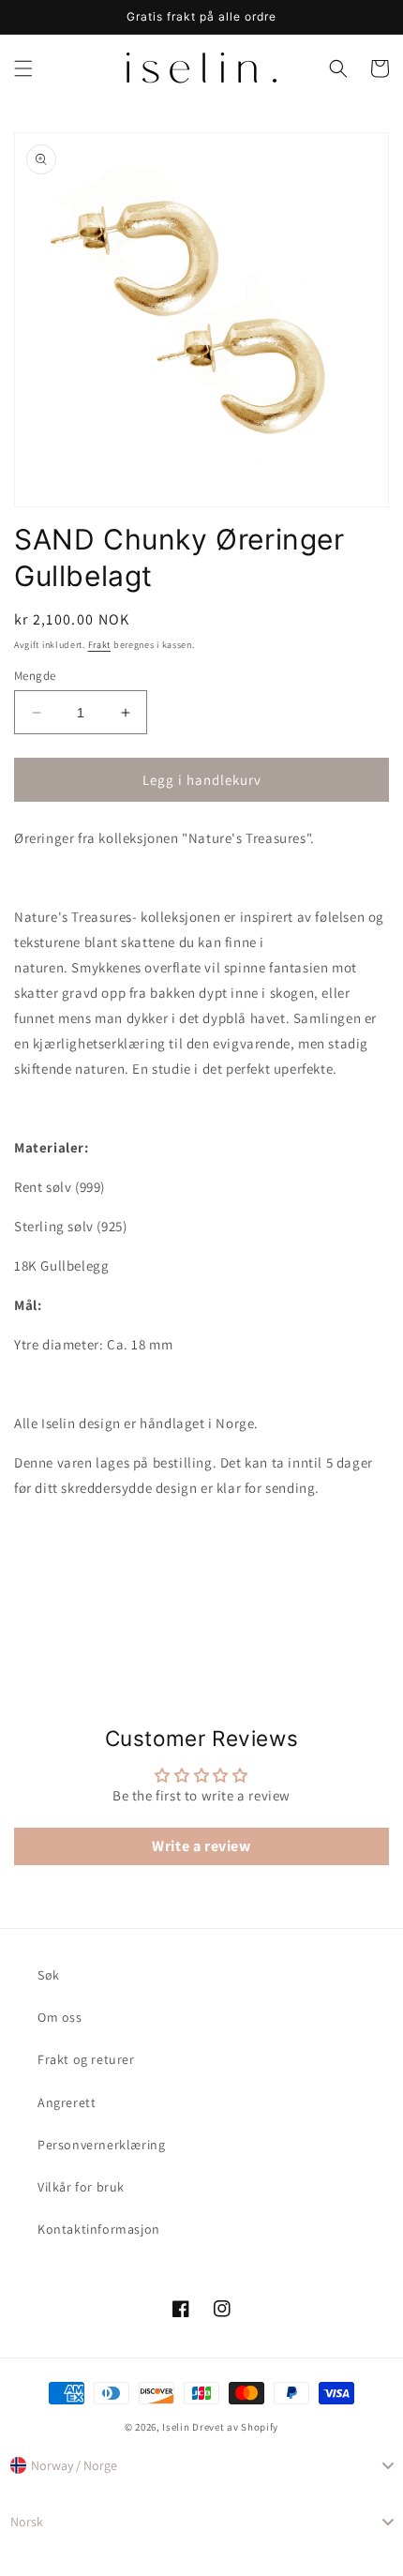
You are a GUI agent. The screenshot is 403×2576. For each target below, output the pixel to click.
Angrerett (67, 2102)
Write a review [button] (201, 1846)
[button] (23, 68)
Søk (49, 1975)
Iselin (176, 2427)
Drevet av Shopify (235, 2427)
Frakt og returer (86, 2059)
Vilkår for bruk (81, 2187)
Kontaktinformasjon (99, 2229)
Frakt (100, 645)
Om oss (60, 2017)
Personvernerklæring (101, 2145)
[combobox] (201, 2465)
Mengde (35, 676)
